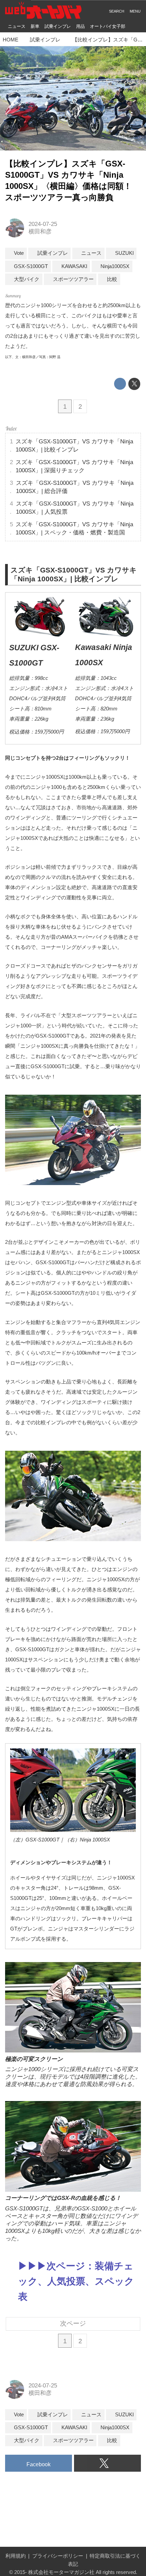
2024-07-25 (43, 224)
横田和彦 (40, 232)
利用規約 (16, 2556)
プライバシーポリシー (58, 2556)
